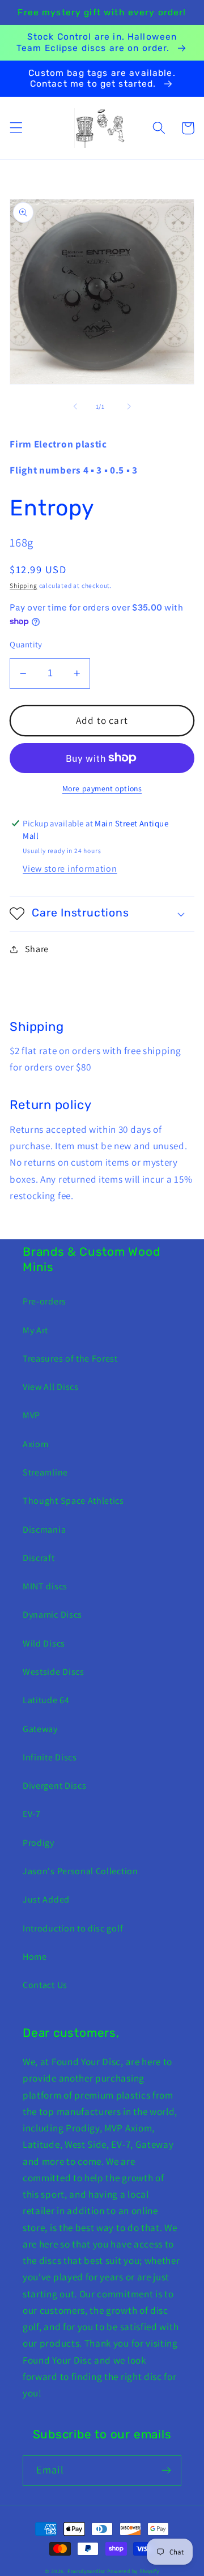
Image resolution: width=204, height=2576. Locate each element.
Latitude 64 (46, 1700)
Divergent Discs (54, 1786)
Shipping (23, 585)
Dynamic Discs (52, 1615)
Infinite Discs (50, 1757)
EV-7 (32, 1814)
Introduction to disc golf (73, 1928)
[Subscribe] (166, 2471)
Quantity (26, 644)
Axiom (35, 1444)
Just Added (46, 1899)
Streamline (45, 1472)
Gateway (40, 1729)
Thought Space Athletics (73, 1501)
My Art (35, 1330)
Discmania (44, 1530)
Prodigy (39, 1843)
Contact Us (45, 1985)
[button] (16, 128)
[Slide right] (129, 407)
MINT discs (45, 1586)
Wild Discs (44, 1643)
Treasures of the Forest (70, 1359)
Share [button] (37, 949)
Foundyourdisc (86, 2571)
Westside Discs (54, 1672)
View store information (70, 869)
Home (35, 1957)
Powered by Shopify (133, 2571)
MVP (31, 1415)
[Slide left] (75, 407)
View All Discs (51, 1387)
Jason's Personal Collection (80, 1871)
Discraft (39, 1558)
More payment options (102, 788)
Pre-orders (44, 1301)
